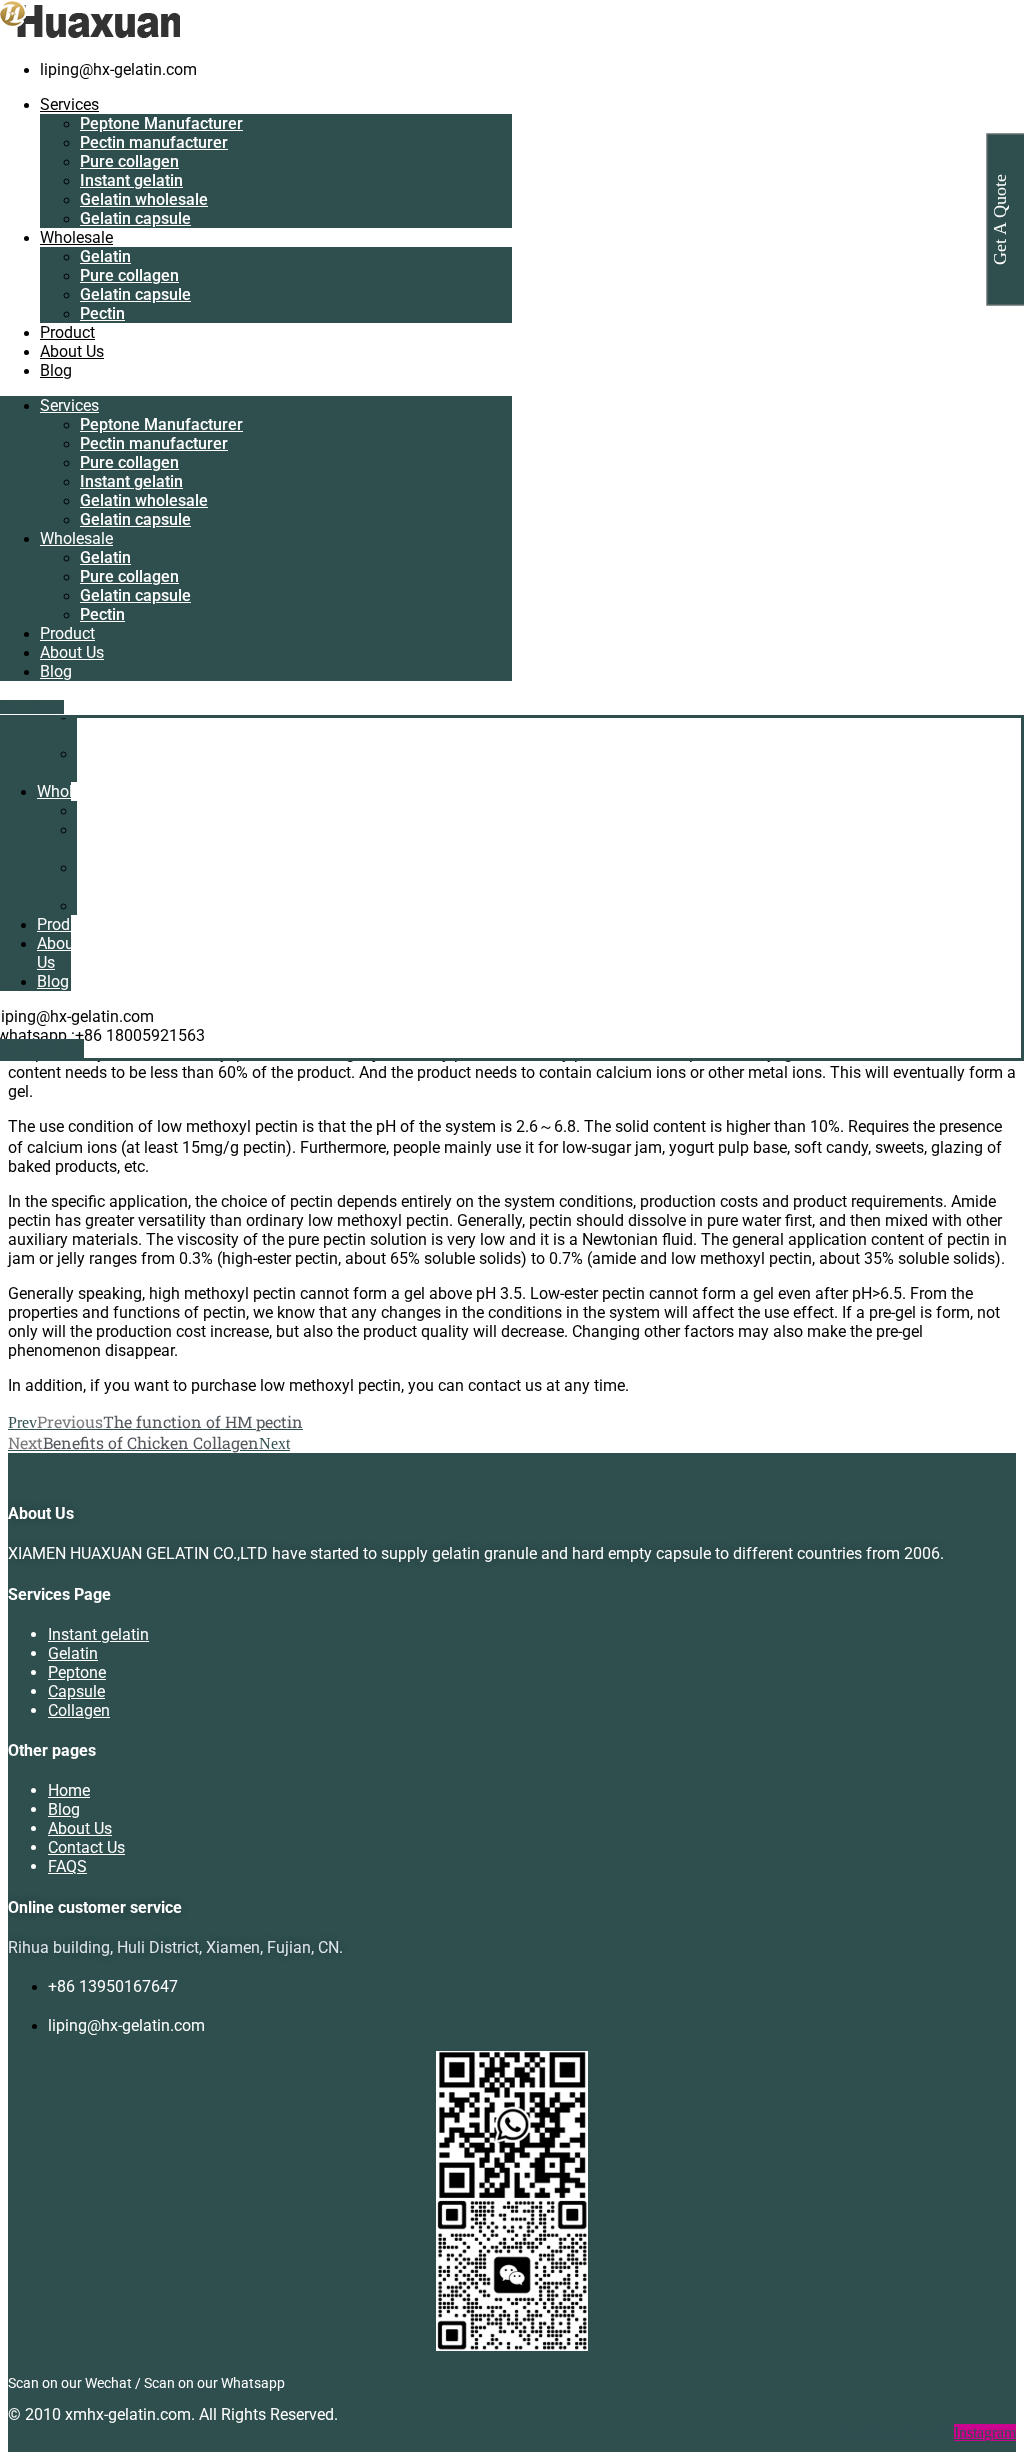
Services (69, 104)
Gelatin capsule (135, 218)
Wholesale (76, 237)
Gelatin (105, 256)
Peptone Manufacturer (161, 123)
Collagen (79, 1710)
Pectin (102, 313)
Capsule (76, 1691)
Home (69, 1790)
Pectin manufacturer (154, 142)
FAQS (67, 1866)
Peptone (77, 1672)
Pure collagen (129, 161)
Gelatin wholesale (144, 199)
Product (67, 332)
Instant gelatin (131, 180)
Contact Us (86, 1847)
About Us (72, 351)
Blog (56, 370)
